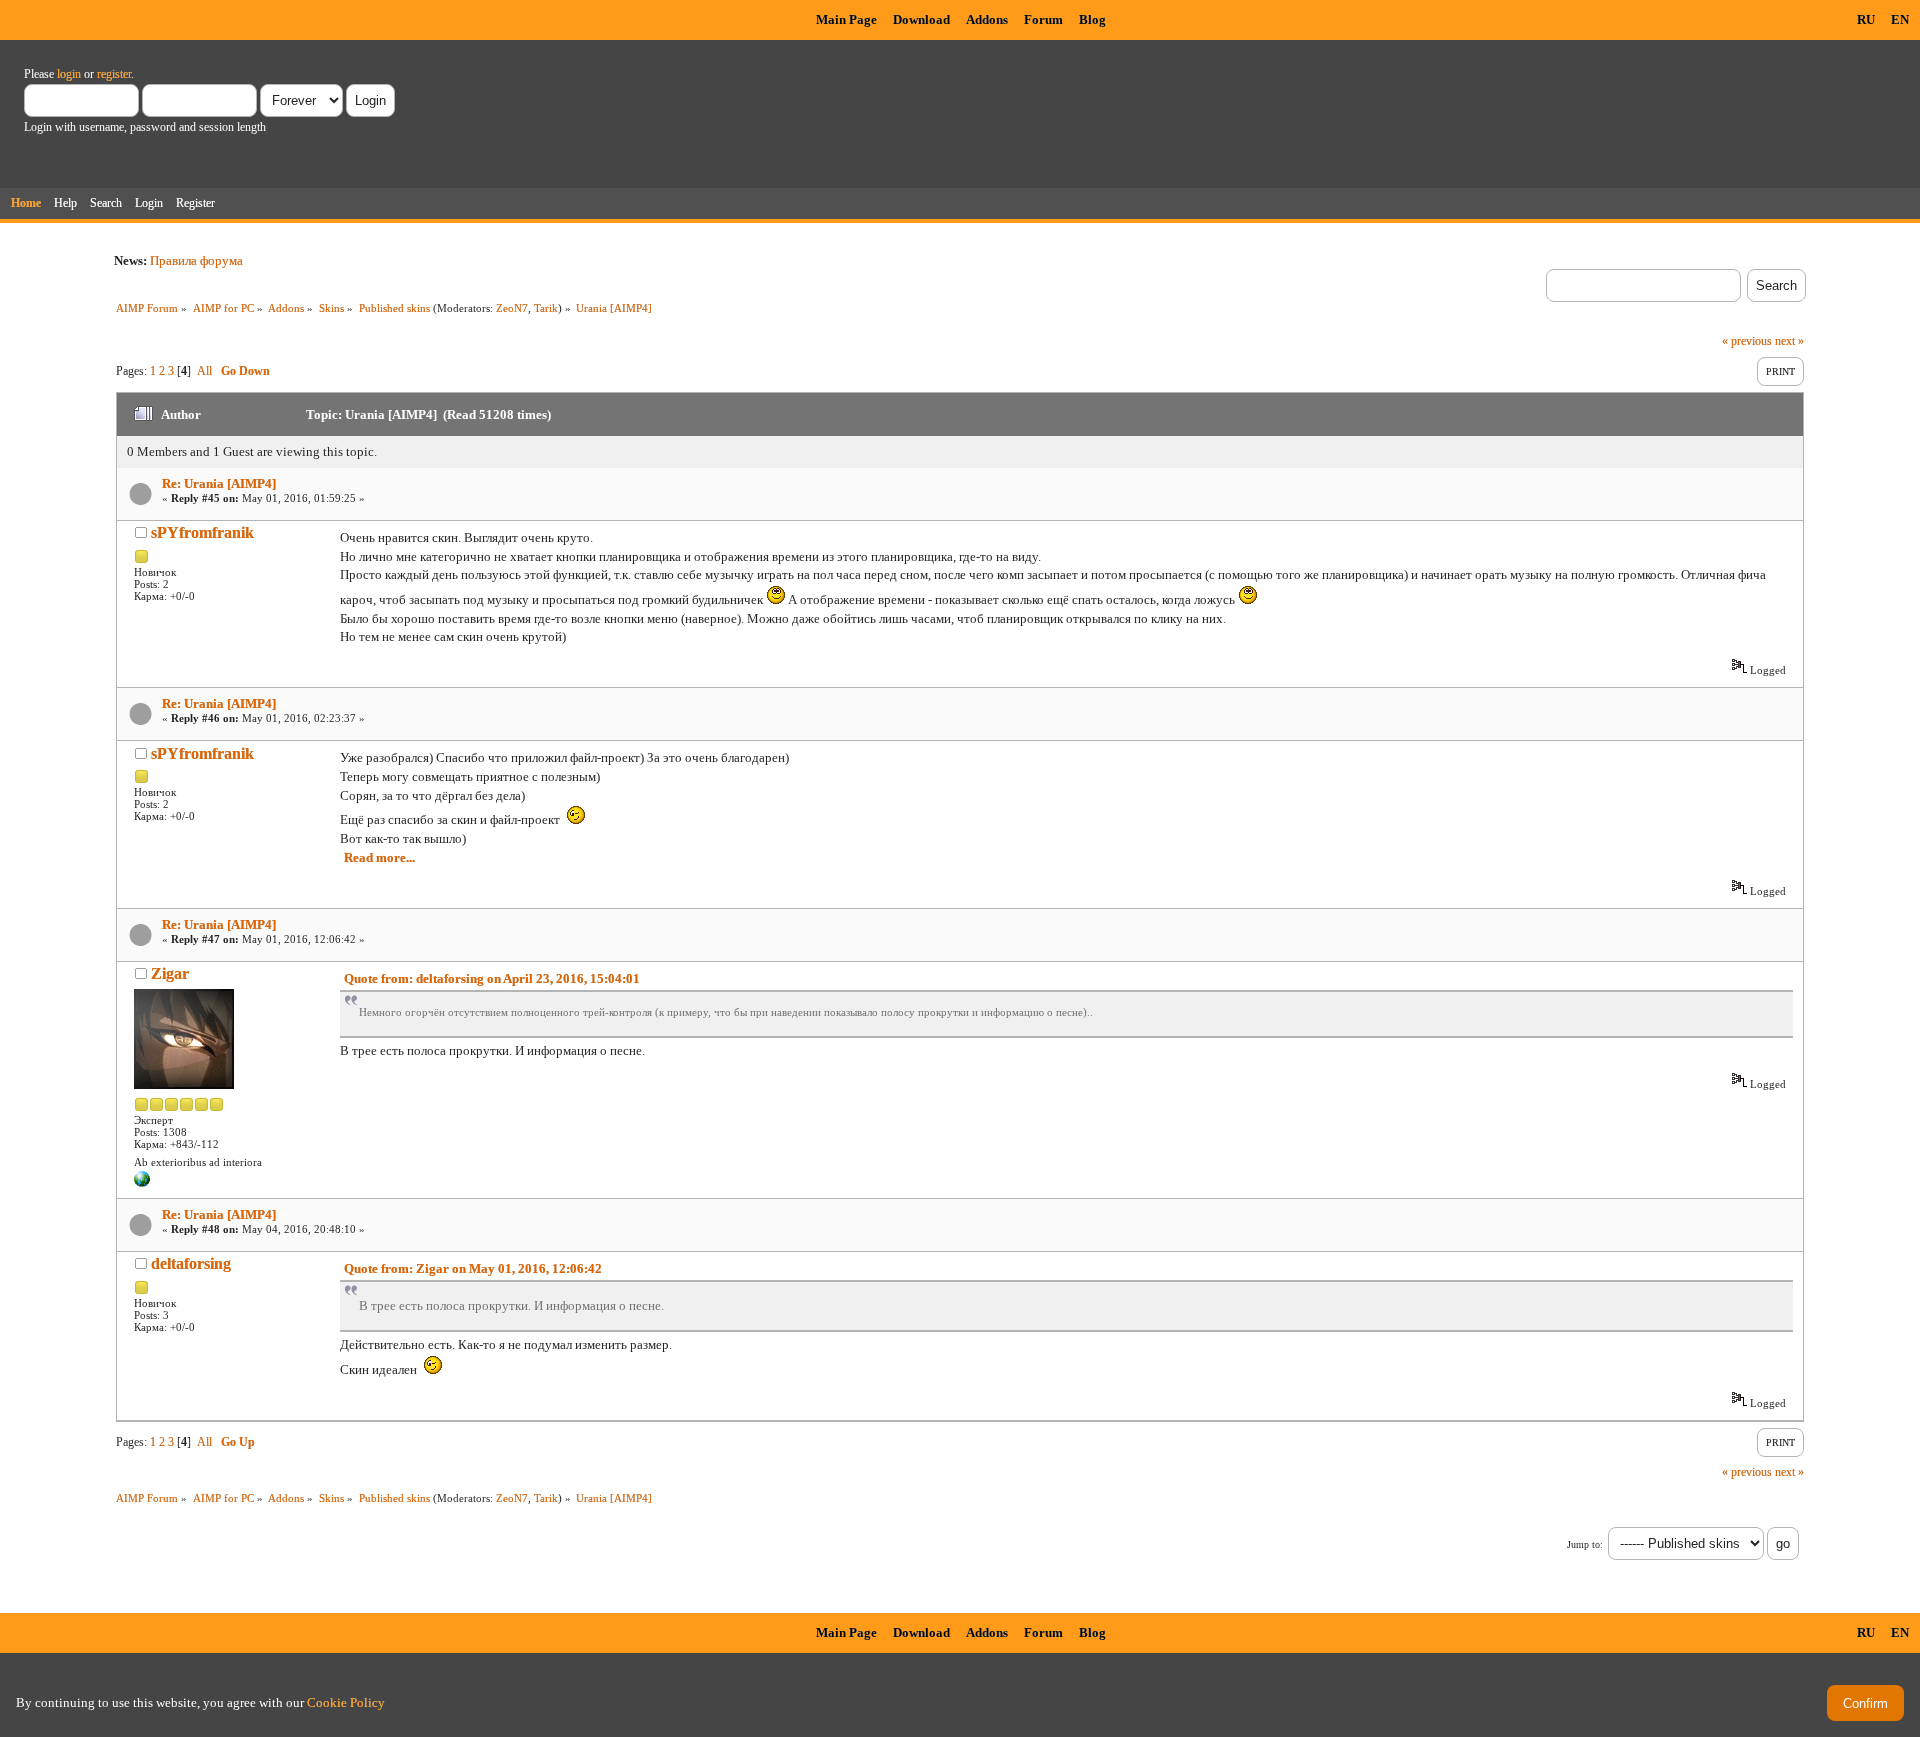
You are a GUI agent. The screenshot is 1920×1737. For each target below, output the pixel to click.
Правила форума (196, 260)
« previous (1747, 341)
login (69, 74)
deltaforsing (191, 1263)
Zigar (170, 973)
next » (1789, 341)
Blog (1092, 19)
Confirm (1865, 1703)
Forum (1043, 19)
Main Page (846, 19)
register (114, 74)
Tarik (546, 308)
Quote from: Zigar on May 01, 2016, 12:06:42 (473, 1268)
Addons (987, 19)
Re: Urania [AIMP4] (219, 483)
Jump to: (1585, 1544)
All (204, 371)
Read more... (379, 857)
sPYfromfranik (202, 532)
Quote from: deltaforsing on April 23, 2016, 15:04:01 (492, 978)
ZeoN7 (512, 308)
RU (1866, 19)
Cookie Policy (346, 1702)
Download (921, 19)
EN (1900, 19)
